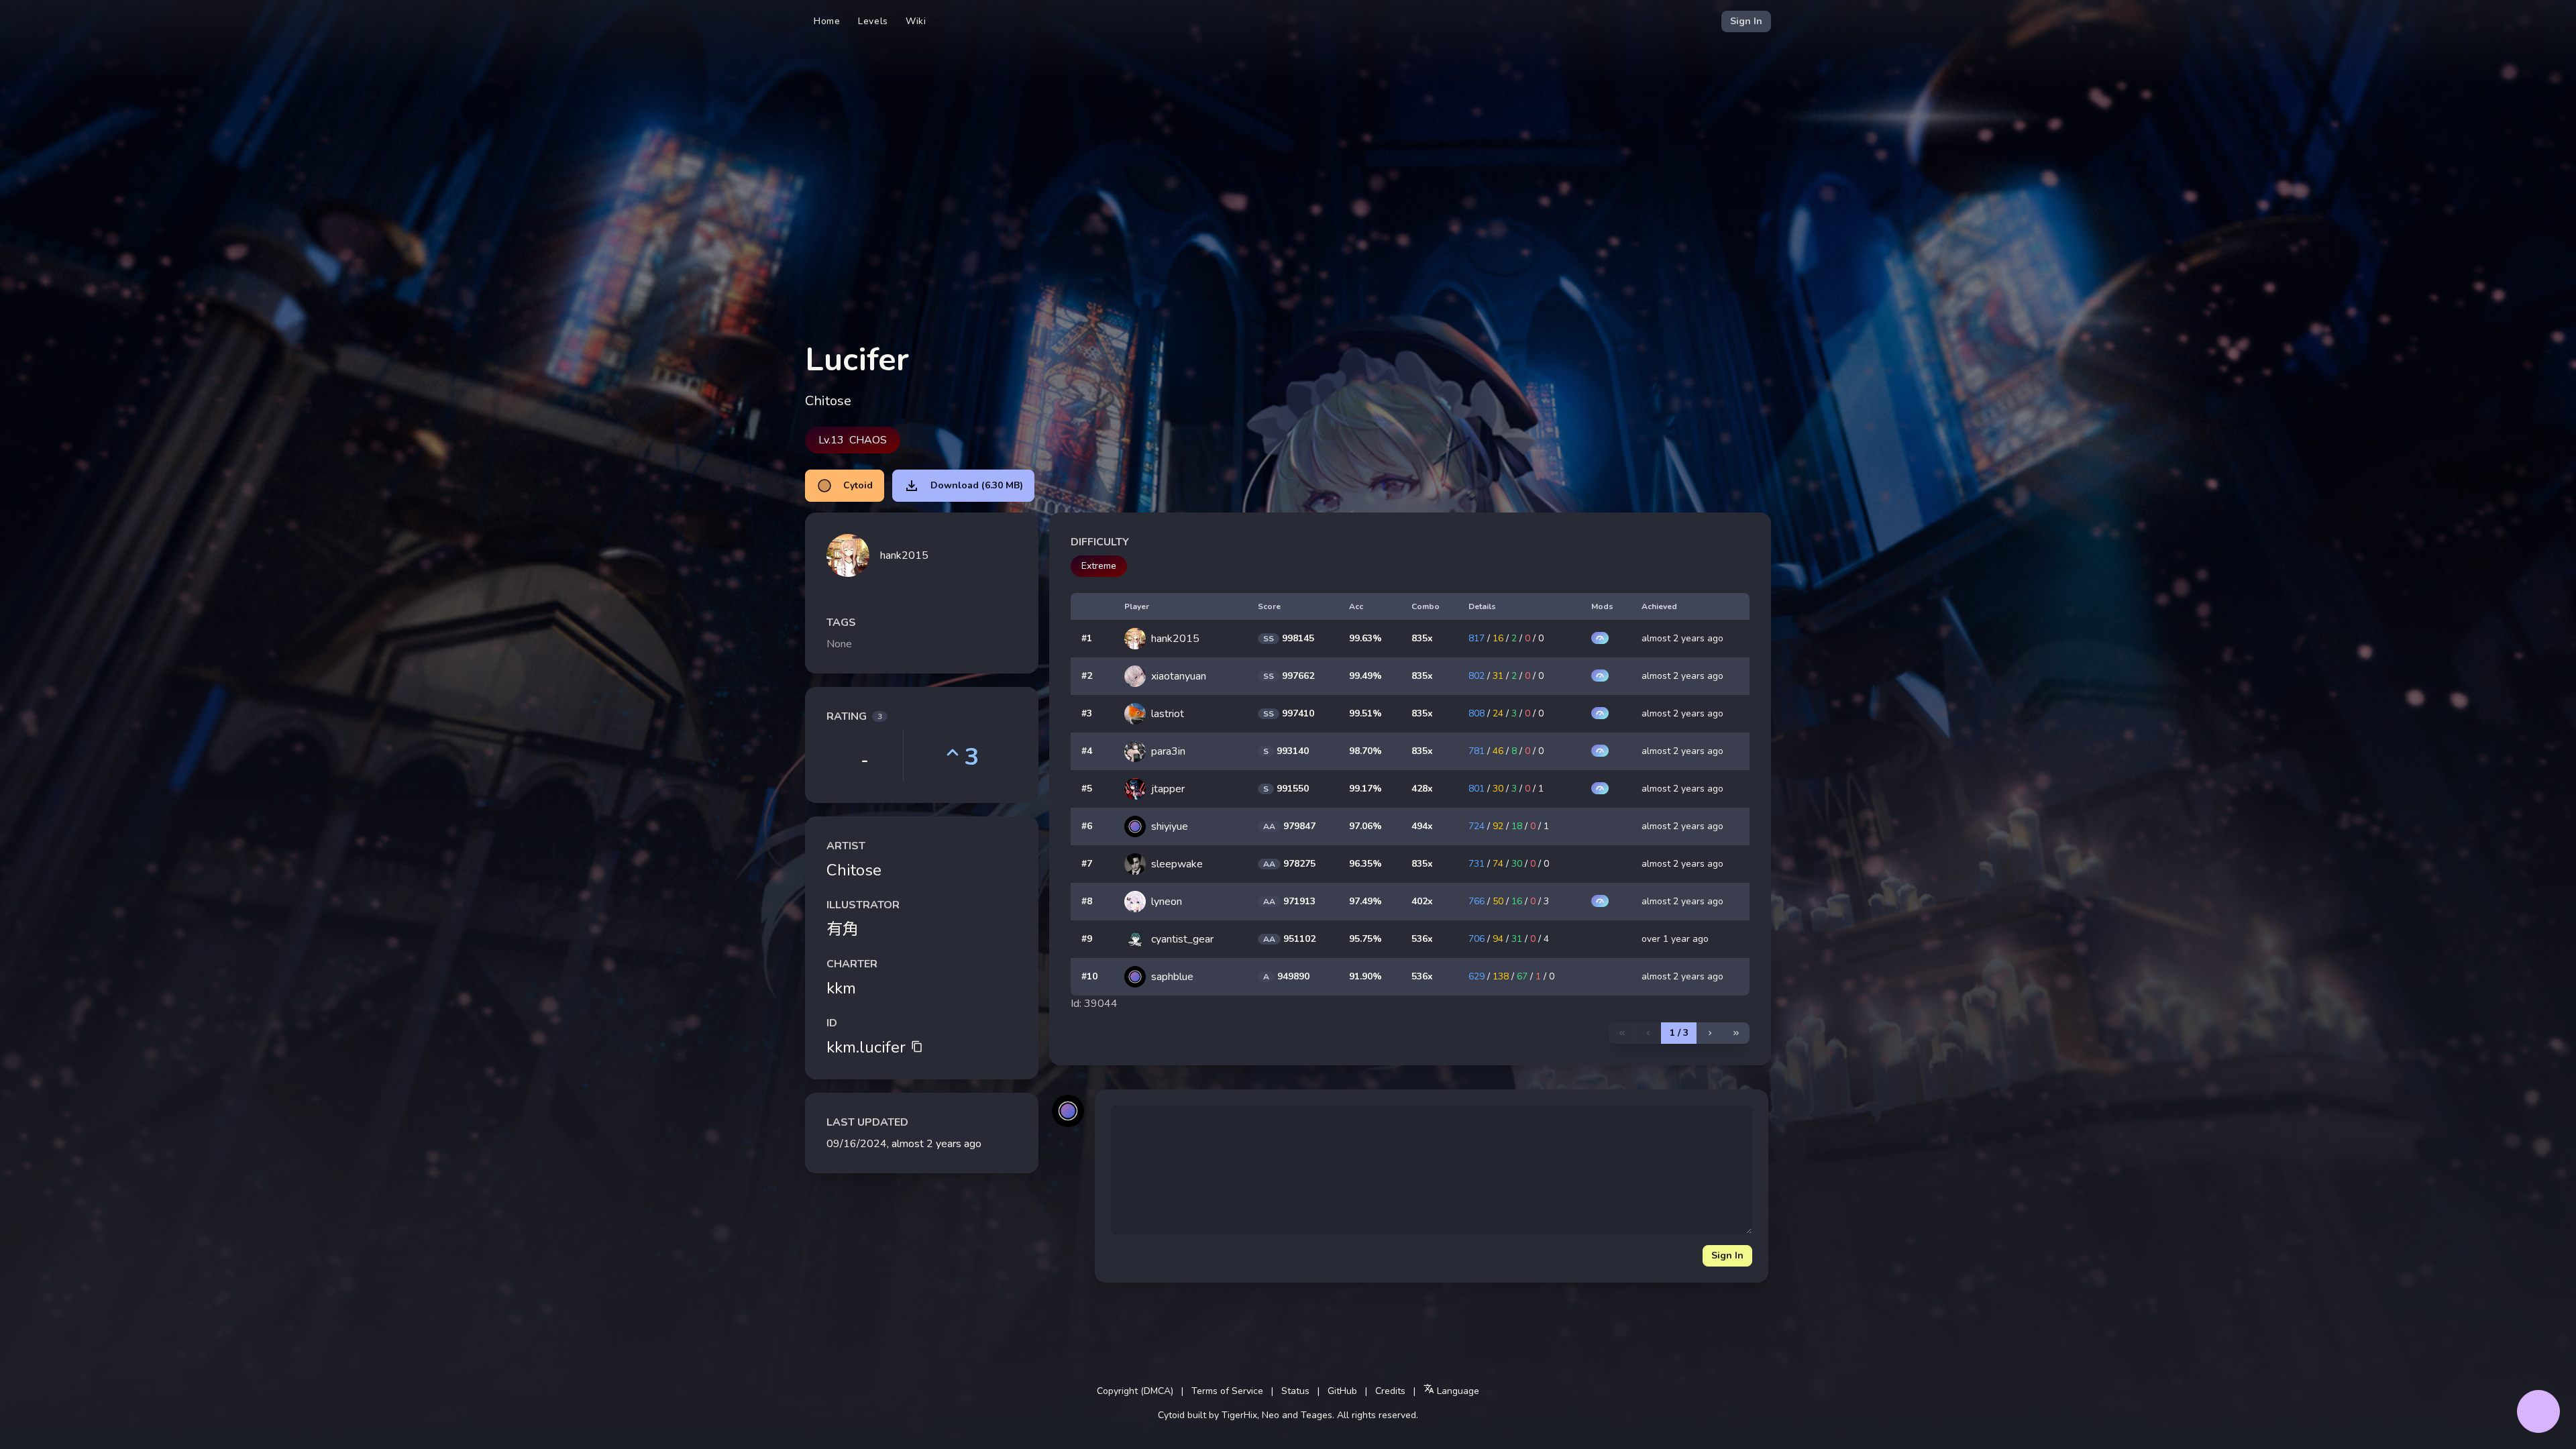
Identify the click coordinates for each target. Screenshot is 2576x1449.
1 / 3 (1679, 1033)
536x (1422, 939)
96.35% (1365, 864)
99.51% (1365, 713)
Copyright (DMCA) (1135, 1391)
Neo (1271, 1415)
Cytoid (858, 485)
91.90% (1365, 976)
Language (1457, 1391)
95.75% (1365, 939)
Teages (1317, 1415)
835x (1422, 638)
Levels (873, 21)
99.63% (1365, 638)
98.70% (1365, 751)
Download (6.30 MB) (977, 485)
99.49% (1365, 676)
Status (1295, 1391)
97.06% (1365, 826)
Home (827, 21)
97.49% (1365, 901)
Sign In (1746, 21)
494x (1422, 826)
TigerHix (1239, 1415)
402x (1422, 901)
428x (1422, 789)
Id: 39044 (1094, 1004)
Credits (1390, 1391)
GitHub (1342, 1391)
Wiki (916, 21)
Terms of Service (1227, 1391)
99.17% (1365, 789)
